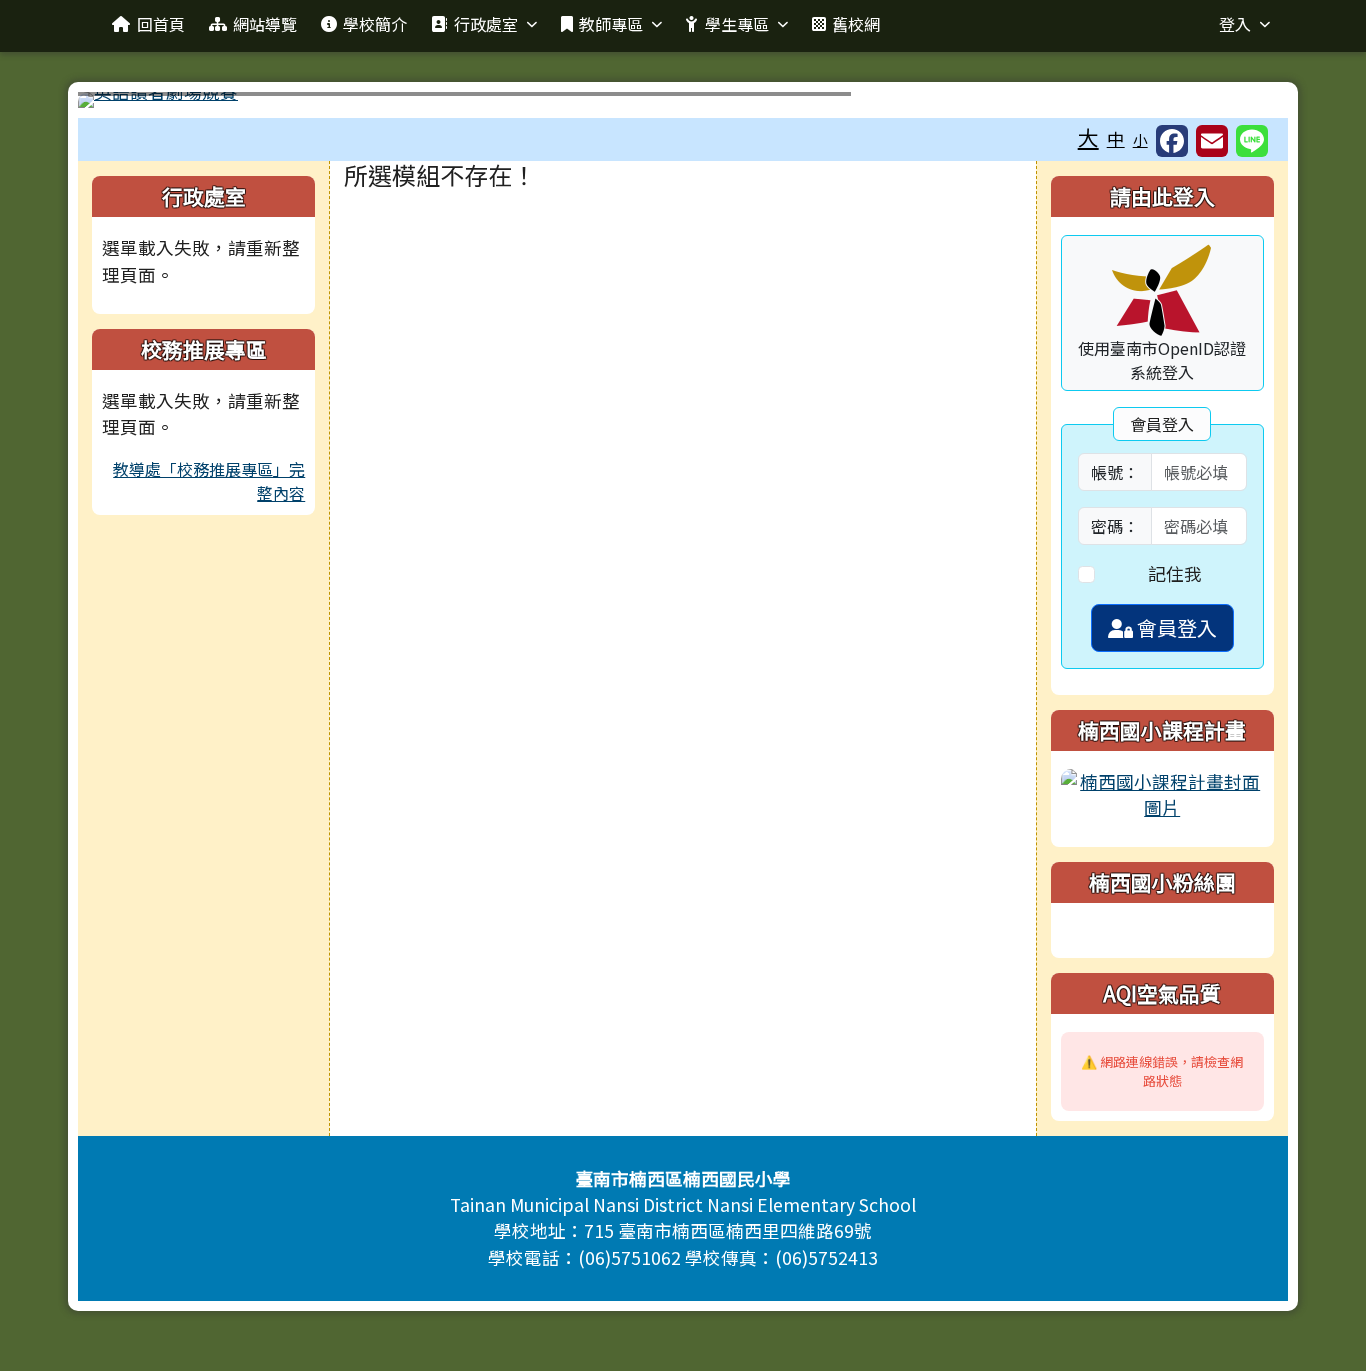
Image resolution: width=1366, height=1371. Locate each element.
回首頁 (161, 24)
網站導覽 (265, 24)
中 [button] (1116, 138)
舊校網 (856, 24)
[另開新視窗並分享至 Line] (1252, 141)
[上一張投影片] (126, 104)
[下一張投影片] (1240, 104)
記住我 (1175, 573)
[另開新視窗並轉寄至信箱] (1212, 141)
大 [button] (1088, 137)
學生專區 (737, 24)
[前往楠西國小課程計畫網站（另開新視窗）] (1162, 792)
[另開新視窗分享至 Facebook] (1172, 141)
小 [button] (1140, 139)
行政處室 (486, 24)
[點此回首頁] (682, 100)
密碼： (1115, 526)
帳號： (1115, 472)
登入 (1235, 24)
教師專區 (611, 24)
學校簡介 (375, 24)
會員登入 (1175, 627)
